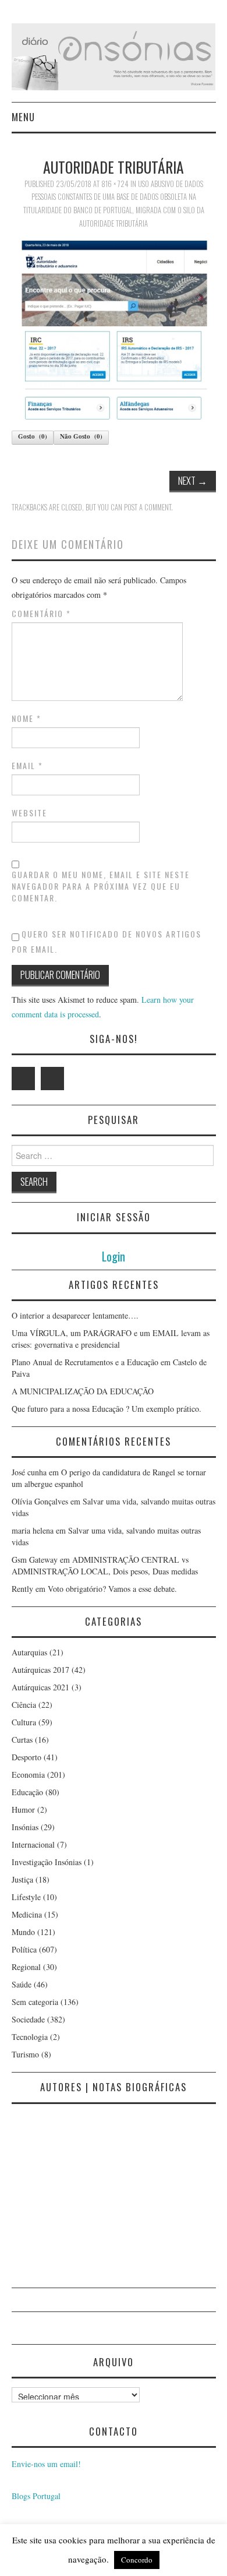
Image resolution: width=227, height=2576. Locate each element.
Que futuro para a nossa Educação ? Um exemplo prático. (107, 1409)
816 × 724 (115, 184)
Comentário (41, 614)
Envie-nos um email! (46, 2464)
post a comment (148, 507)
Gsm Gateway (35, 1560)
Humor (23, 1809)
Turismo (25, 2054)
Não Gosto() (81, 436)
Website (29, 813)
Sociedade (28, 2019)
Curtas (22, 1740)
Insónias (25, 1827)
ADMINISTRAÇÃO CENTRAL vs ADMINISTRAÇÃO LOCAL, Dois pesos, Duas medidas (105, 1565)
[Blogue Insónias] (114, 56)
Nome (26, 718)
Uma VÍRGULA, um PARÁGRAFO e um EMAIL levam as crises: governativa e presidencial (111, 1339)
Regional (26, 1967)
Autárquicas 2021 (40, 1687)
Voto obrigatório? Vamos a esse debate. (112, 1589)
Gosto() (33, 436)
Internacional (33, 1844)
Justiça (22, 1879)
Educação (27, 1792)
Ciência (24, 1705)
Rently (22, 1589)
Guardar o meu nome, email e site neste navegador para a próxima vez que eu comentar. (101, 886)
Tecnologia (30, 2037)
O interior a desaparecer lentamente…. (75, 1315)
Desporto (26, 1757)
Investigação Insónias (47, 1862)
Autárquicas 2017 (40, 1670)
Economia (28, 1775)
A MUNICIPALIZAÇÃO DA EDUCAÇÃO (83, 1391)
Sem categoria (35, 2002)
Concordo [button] (137, 2560)
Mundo (23, 1932)
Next (193, 480)
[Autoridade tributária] (114, 330)
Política (24, 1949)
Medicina (27, 1914)
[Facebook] (52, 1079)
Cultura (24, 1722)
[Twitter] (23, 1079)
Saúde (22, 1984)
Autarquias (29, 1652)
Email (27, 766)
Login (114, 1256)
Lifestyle (26, 1897)
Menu (23, 117)
